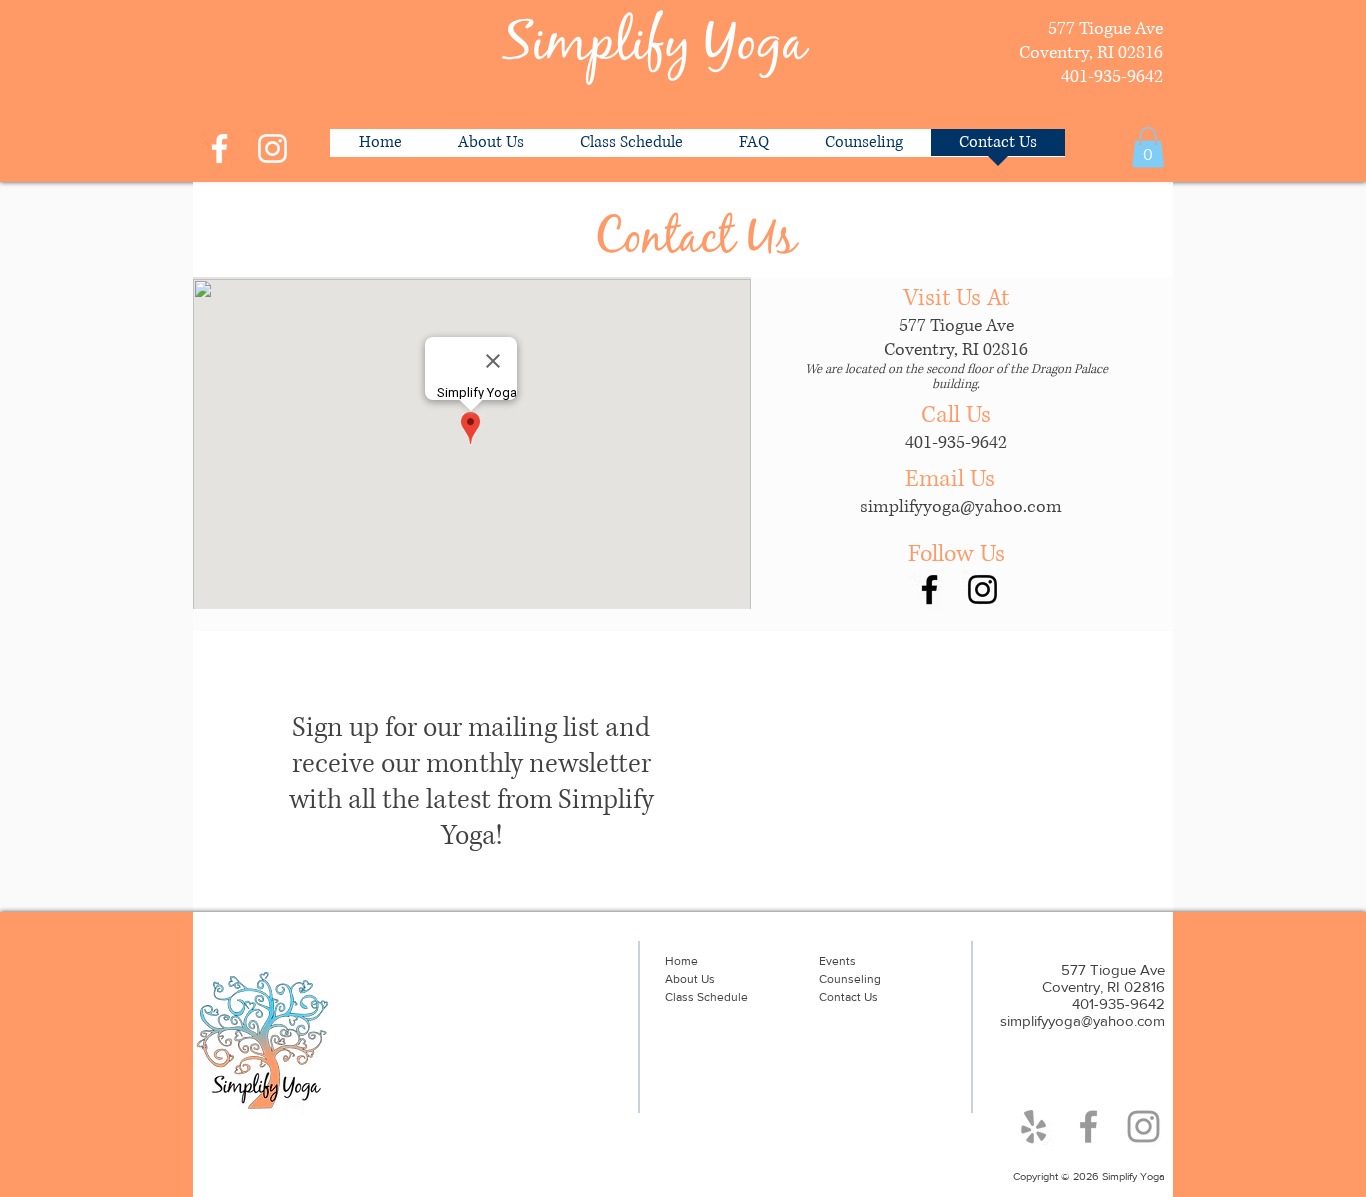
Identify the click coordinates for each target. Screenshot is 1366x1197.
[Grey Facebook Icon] (1088, 1126)
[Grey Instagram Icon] (1143, 1126)
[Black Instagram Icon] (982, 589)
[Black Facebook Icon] (929, 589)
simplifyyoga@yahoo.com (961, 507)
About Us (690, 979)
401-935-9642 (956, 443)
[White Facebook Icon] (219, 148)
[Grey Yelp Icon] (1033, 1126)
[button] (1148, 147)
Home (681, 961)
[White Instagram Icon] (272, 148)
